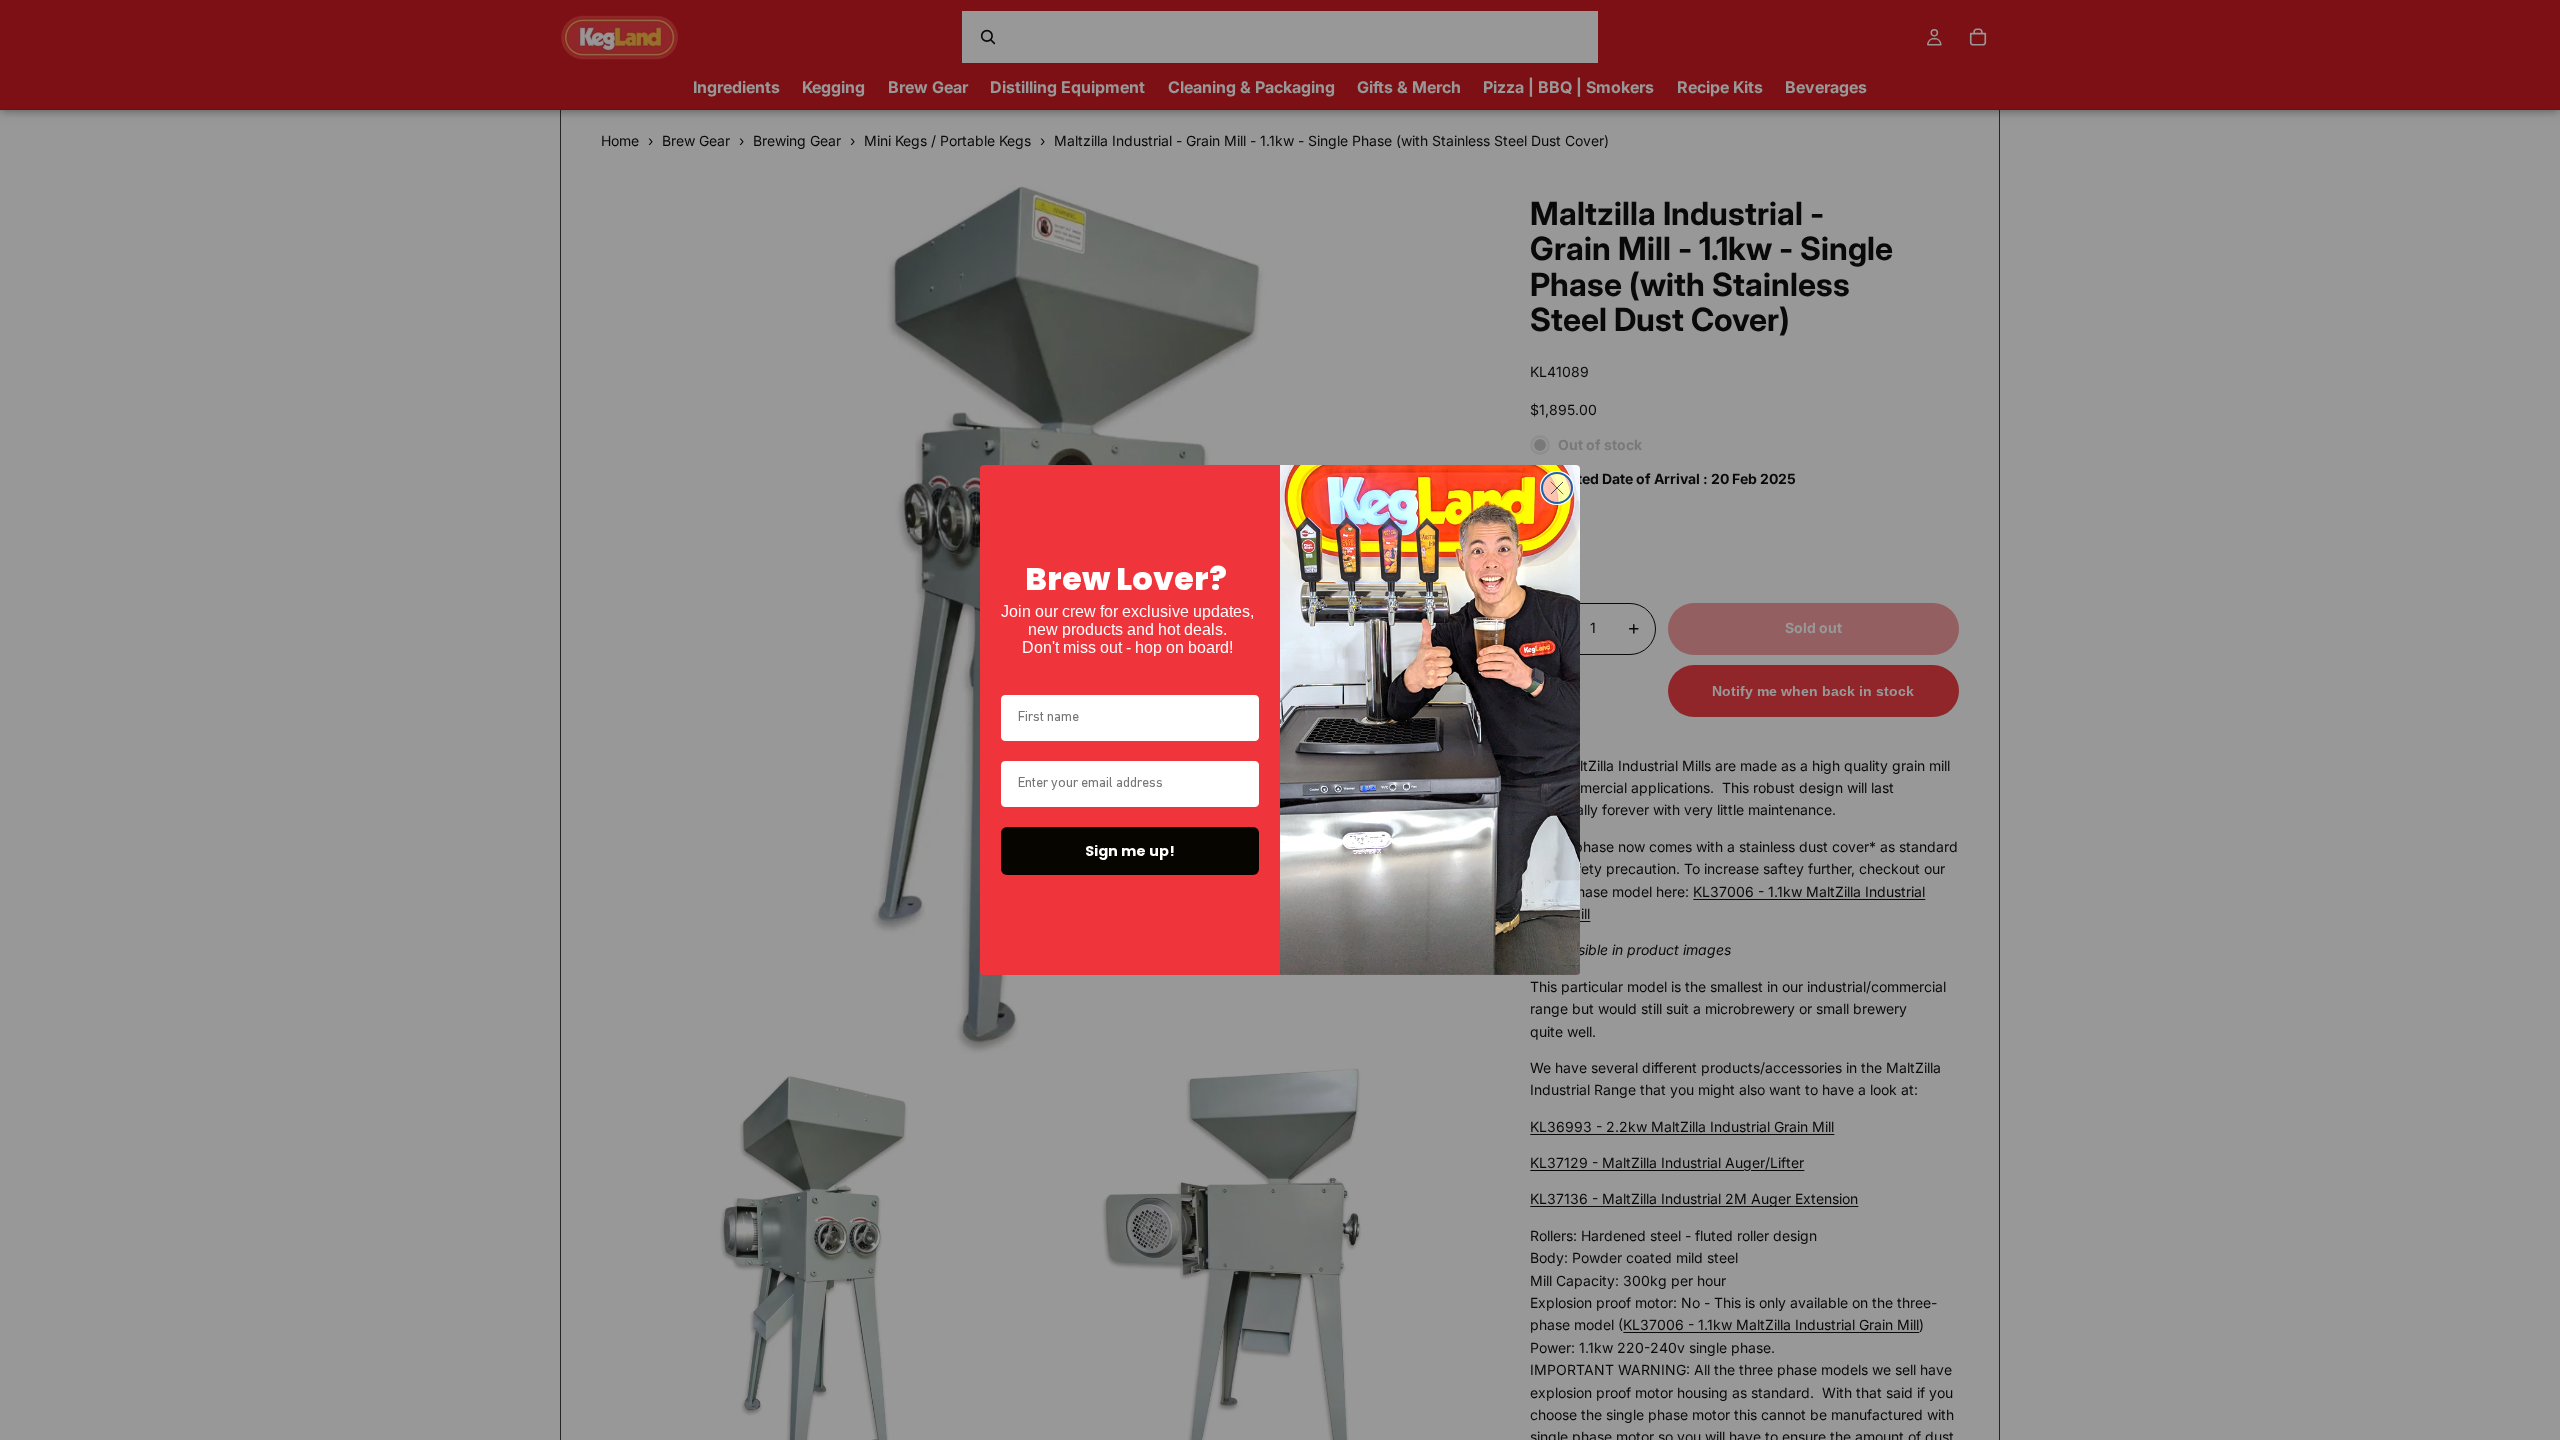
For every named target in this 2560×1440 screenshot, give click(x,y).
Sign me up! (1130, 851)
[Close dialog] (1557, 488)
